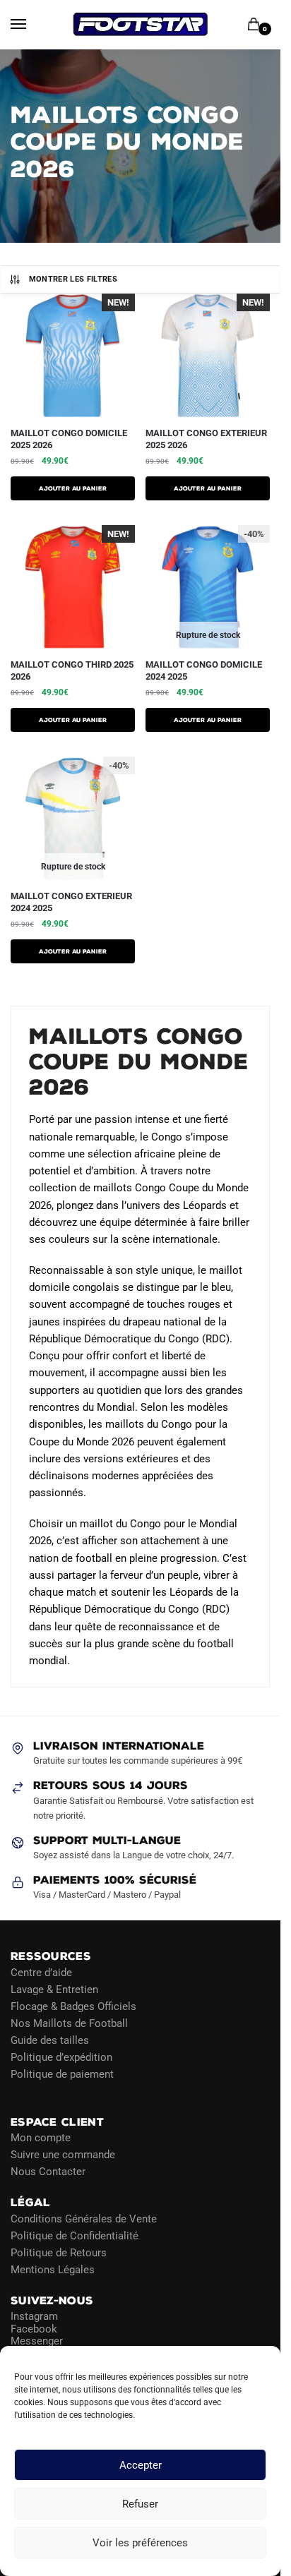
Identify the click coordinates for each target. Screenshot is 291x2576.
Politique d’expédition (61, 2057)
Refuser (140, 2504)
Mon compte (41, 2138)
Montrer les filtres (73, 279)
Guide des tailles (50, 2040)
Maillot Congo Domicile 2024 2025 (204, 670)
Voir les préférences (140, 2543)
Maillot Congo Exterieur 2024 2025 (71, 902)
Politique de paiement (62, 2074)
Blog (21, 2091)
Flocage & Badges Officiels (73, 2006)
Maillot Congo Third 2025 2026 (72, 670)
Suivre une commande (63, 2155)
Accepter (141, 2465)
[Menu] (32, 25)
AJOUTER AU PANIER (73, 488)
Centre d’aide (41, 1973)
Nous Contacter (48, 2172)
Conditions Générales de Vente (84, 2219)
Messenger (37, 2341)
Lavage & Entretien (54, 1990)
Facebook (34, 2329)
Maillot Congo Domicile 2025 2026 (69, 439)
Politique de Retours (59, 2253)
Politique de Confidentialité (75, 2236)
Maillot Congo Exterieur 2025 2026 (206, 439)
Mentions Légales (53, 2270)
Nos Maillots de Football (69, 2023)
